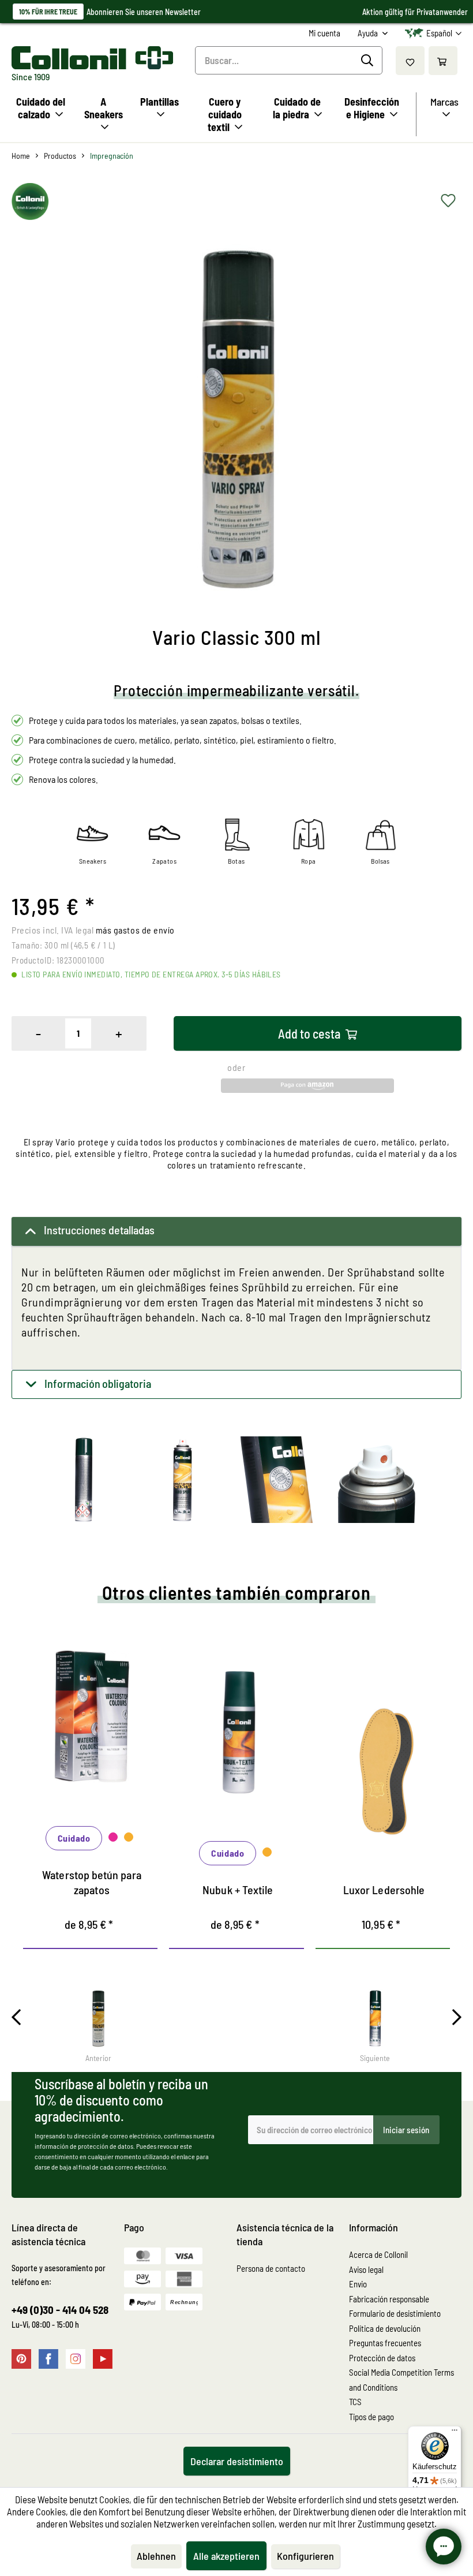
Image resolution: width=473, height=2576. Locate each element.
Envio (358, 2284)
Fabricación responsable (389, 2299)
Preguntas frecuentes (385, 2343)
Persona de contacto (271, 2268)
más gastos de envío (135, 930)
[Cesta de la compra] (443, 61)
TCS (355, 2402)
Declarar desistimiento (237, 2461)
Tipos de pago (371, 2417)
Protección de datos (382, 2358)
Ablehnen (156, 2556)
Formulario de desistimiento (395, 2313)
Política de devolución (385, 2328)
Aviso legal (366, 2269)
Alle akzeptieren (226, 2556)
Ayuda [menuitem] (369, 33)
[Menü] (455, 2433)
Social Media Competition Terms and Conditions (401, 2380)
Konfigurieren (305, 2556)
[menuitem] (324, 33)
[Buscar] (369, 61)
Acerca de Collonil (378, 2254)
